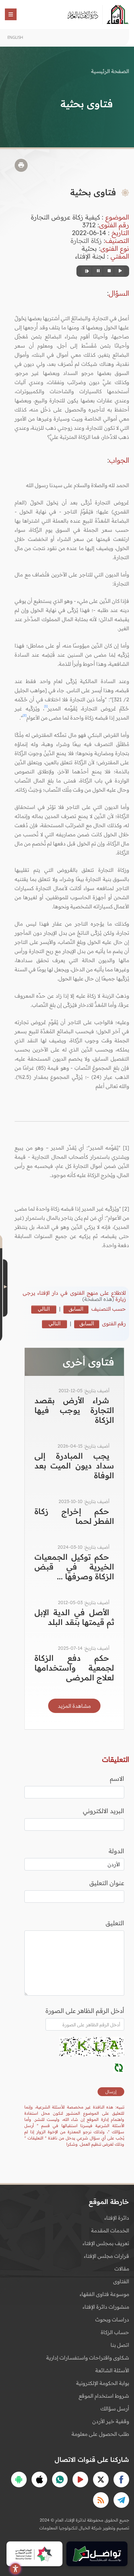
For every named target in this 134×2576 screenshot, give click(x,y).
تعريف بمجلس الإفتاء (106, 2243)
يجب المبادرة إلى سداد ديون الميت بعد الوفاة (74, 1466)
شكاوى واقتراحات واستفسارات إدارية (88, 2358)
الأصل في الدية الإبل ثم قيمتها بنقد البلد (74, 1617)
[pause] (97, 271)
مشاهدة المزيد (74, 1706)
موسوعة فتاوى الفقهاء (104, 2294)
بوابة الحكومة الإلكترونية (103, 2383)
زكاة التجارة (86, 240)
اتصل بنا (120, 2345)
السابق (76, 1309)
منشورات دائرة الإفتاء (106, 2307)
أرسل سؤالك (115, 2408)
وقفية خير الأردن (111, 2421)
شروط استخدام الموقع (104, 2396)
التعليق (115, 1923)
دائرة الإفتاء (117, 2218)
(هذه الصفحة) (99, 1299)
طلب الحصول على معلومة (100, 2434)
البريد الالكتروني (104, 1811)
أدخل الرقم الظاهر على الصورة (85, 2011)
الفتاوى (121, 2281)
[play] (119, 271)
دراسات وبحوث (112, 2319)
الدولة (116, 1851)
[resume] (86, 271)
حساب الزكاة (115, 2332)
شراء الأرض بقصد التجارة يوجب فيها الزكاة (74, 1410)
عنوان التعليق (107, 1883)
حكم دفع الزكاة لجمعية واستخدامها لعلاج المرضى (74, 1668)
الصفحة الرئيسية (110, 71)
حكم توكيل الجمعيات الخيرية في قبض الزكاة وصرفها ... (74, 1567)
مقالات (122, 2269)
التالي (44, 1309)
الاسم (117, 1779)
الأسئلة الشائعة (112, 2370)
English (15, 37)
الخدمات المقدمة (110, 2230)
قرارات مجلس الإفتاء (107, 2256)
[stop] (108, 271)
